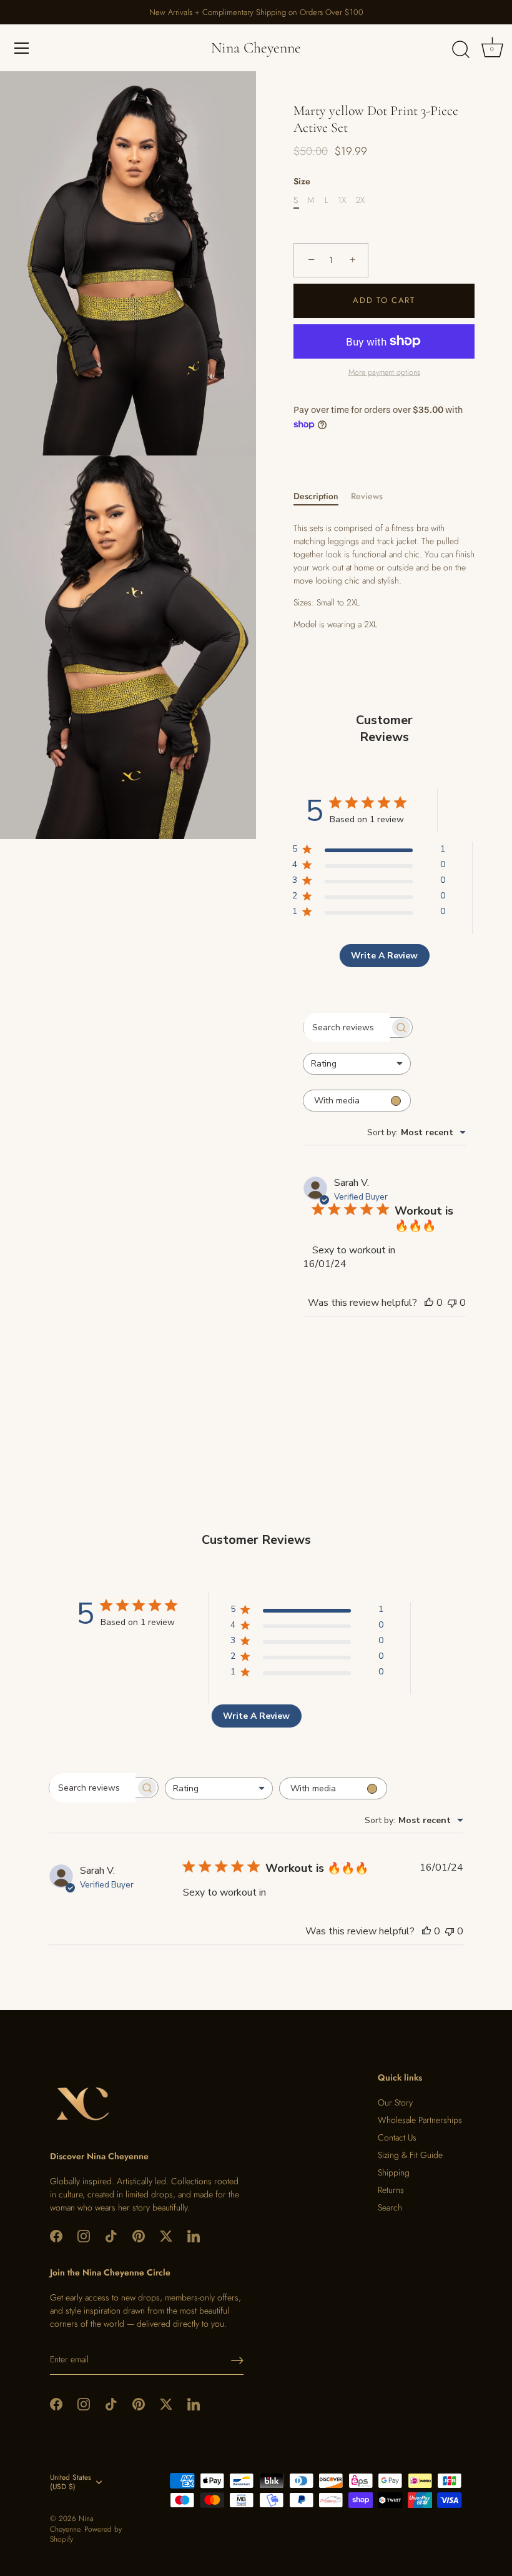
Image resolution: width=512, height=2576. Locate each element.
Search (390, 2207)
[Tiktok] (111, 2235)
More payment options (384, 372)
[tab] (322, 496)
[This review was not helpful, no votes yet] (452, 1303)
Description (316, 496)
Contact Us (397, 2137)
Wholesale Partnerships (420, 2120)
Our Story (395, 2102)
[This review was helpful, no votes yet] (429, 1303)
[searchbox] (347, 1028)
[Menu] (22, 48)
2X (360, 200)
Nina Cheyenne (256, 48)
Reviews (367, 496)
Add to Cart (384, 300)
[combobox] (357, 1064)
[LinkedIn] (194, 2235)
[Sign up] (237, 2360)
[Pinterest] (139, 2235)
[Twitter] (166, 2235)
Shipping (394, 2172)
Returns (391, 2190)
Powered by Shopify (86, 2534)
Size (302, 182)
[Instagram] (84, 2235)
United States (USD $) (71, 2482)
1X (342, 200)
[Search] (461, 50)
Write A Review (384, 956)
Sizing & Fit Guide (410, 2155)
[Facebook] (56, 2235)
